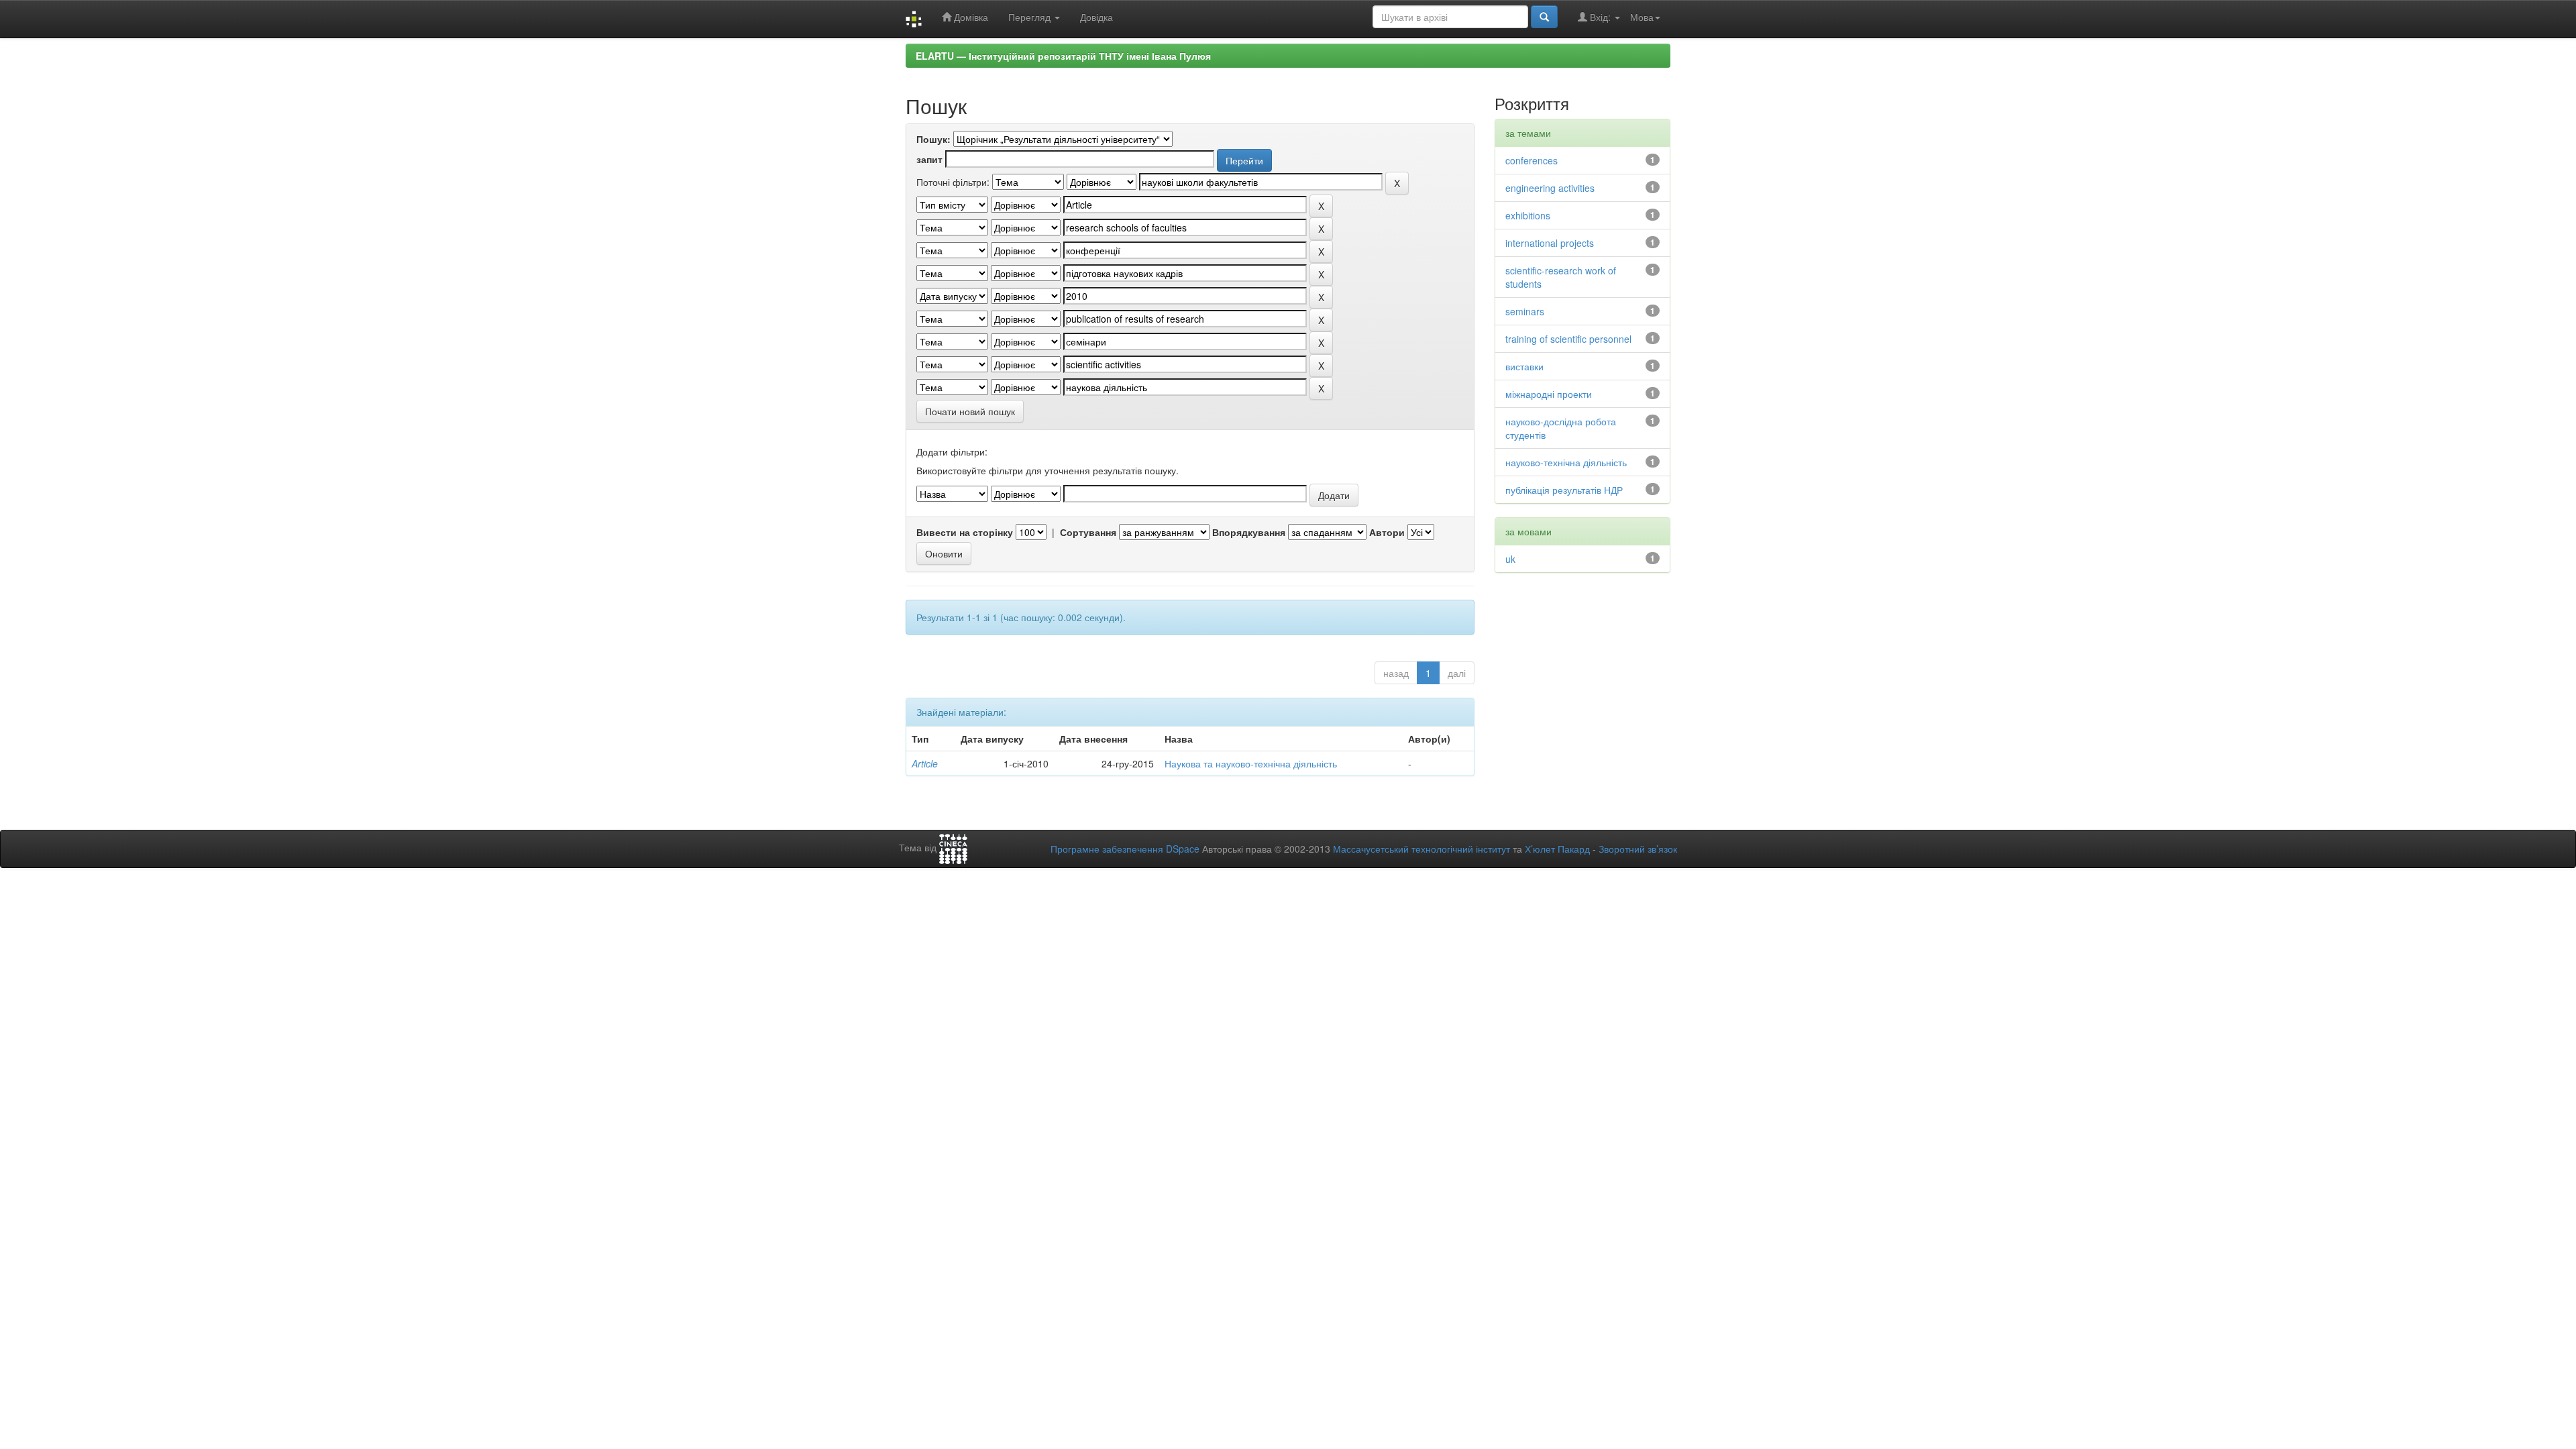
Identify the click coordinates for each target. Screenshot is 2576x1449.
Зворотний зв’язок (1638, 849)
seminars (1525, 311)
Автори (1387, 532)
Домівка (970, 17)
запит (929, 159)
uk (1510, 559)
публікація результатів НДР (1564, 490)
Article (925, 763)
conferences (1532, 160)
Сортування (1088, 532)
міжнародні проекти (1549, 394)
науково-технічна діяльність (1566, 462)
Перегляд (1031, 17)
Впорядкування (1249, 532)
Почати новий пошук (970, 411)
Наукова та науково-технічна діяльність (1251, 763)
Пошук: (933, 139)
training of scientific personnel (1568, 339)
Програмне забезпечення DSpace (1125, 849)
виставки (1524, 366)
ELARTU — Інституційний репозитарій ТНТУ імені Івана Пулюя (1063, 56)
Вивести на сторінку (965, 532)
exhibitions (1528, 215)
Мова (1642, 17)
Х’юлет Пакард (1557, 849)
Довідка (1096, 17)
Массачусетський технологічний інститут (1421, 849)
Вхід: (1600, 17)
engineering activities (1550, 188)
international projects (1550, 243)
